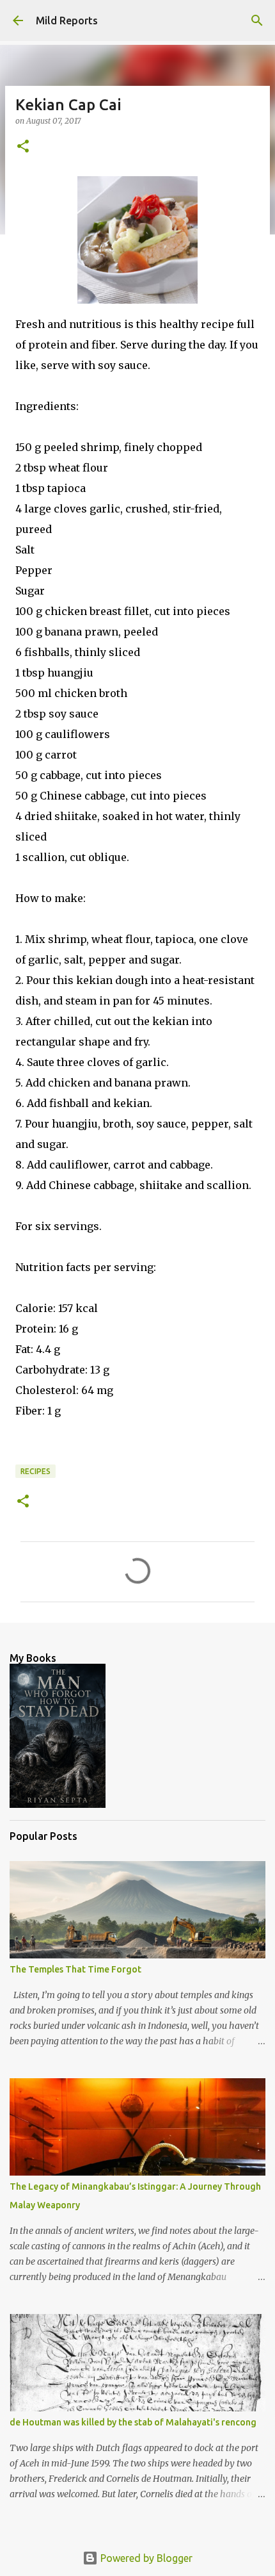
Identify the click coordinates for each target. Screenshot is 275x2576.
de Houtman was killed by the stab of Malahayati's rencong (133, 2422)
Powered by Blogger (145, 2558)
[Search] (257, 21)
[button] (23, 147)
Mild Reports (67, 21)
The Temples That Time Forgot (75, 1969)
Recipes (35, 1471)
